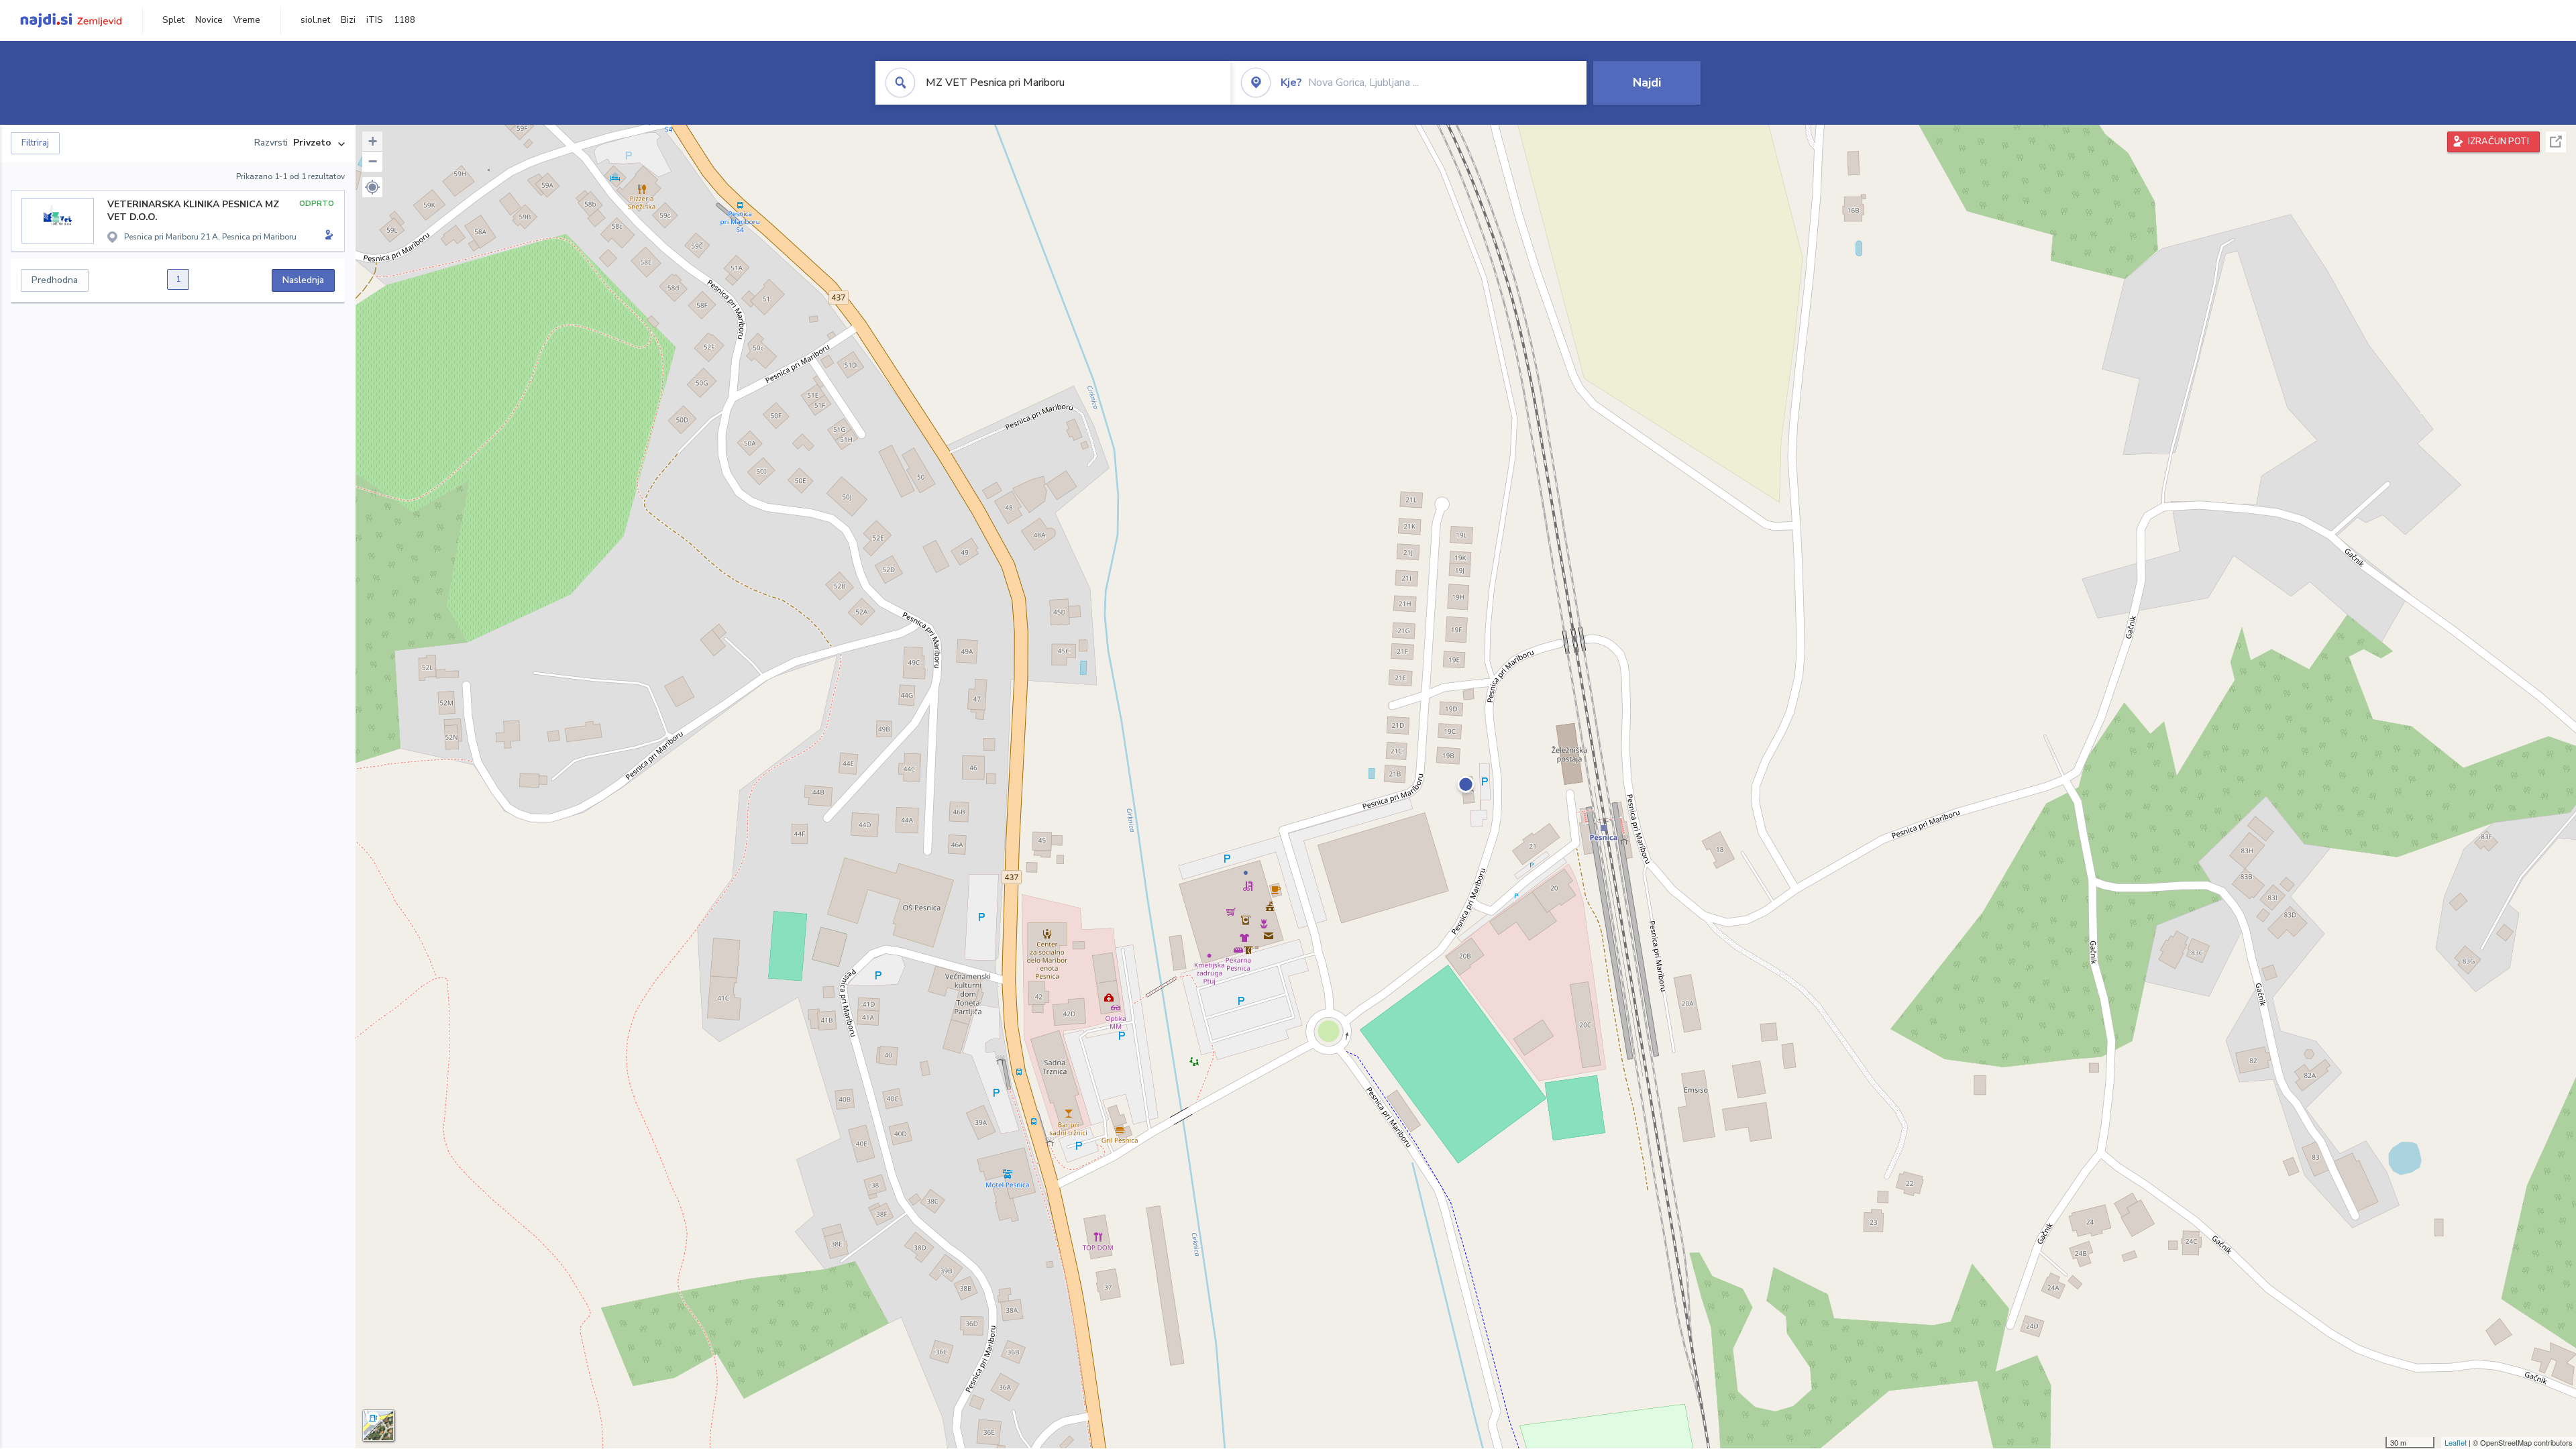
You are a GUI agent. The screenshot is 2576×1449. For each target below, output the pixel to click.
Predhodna (55, 280)
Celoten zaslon (2556, 142)
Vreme (247, 20)
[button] (372, 187)
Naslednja (303, 280)
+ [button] (373, 141)
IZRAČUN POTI (2499, 142)
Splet (173, 20)
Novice (209, 20)
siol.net (315, 20)
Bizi (348, 20)
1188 (405, 20)
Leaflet (2456, 1442)
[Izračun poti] (327, 236)
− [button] (373, 161)
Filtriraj (35, 143)
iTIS (375, 20)
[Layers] (378, 1426)
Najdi (1647, 83)
